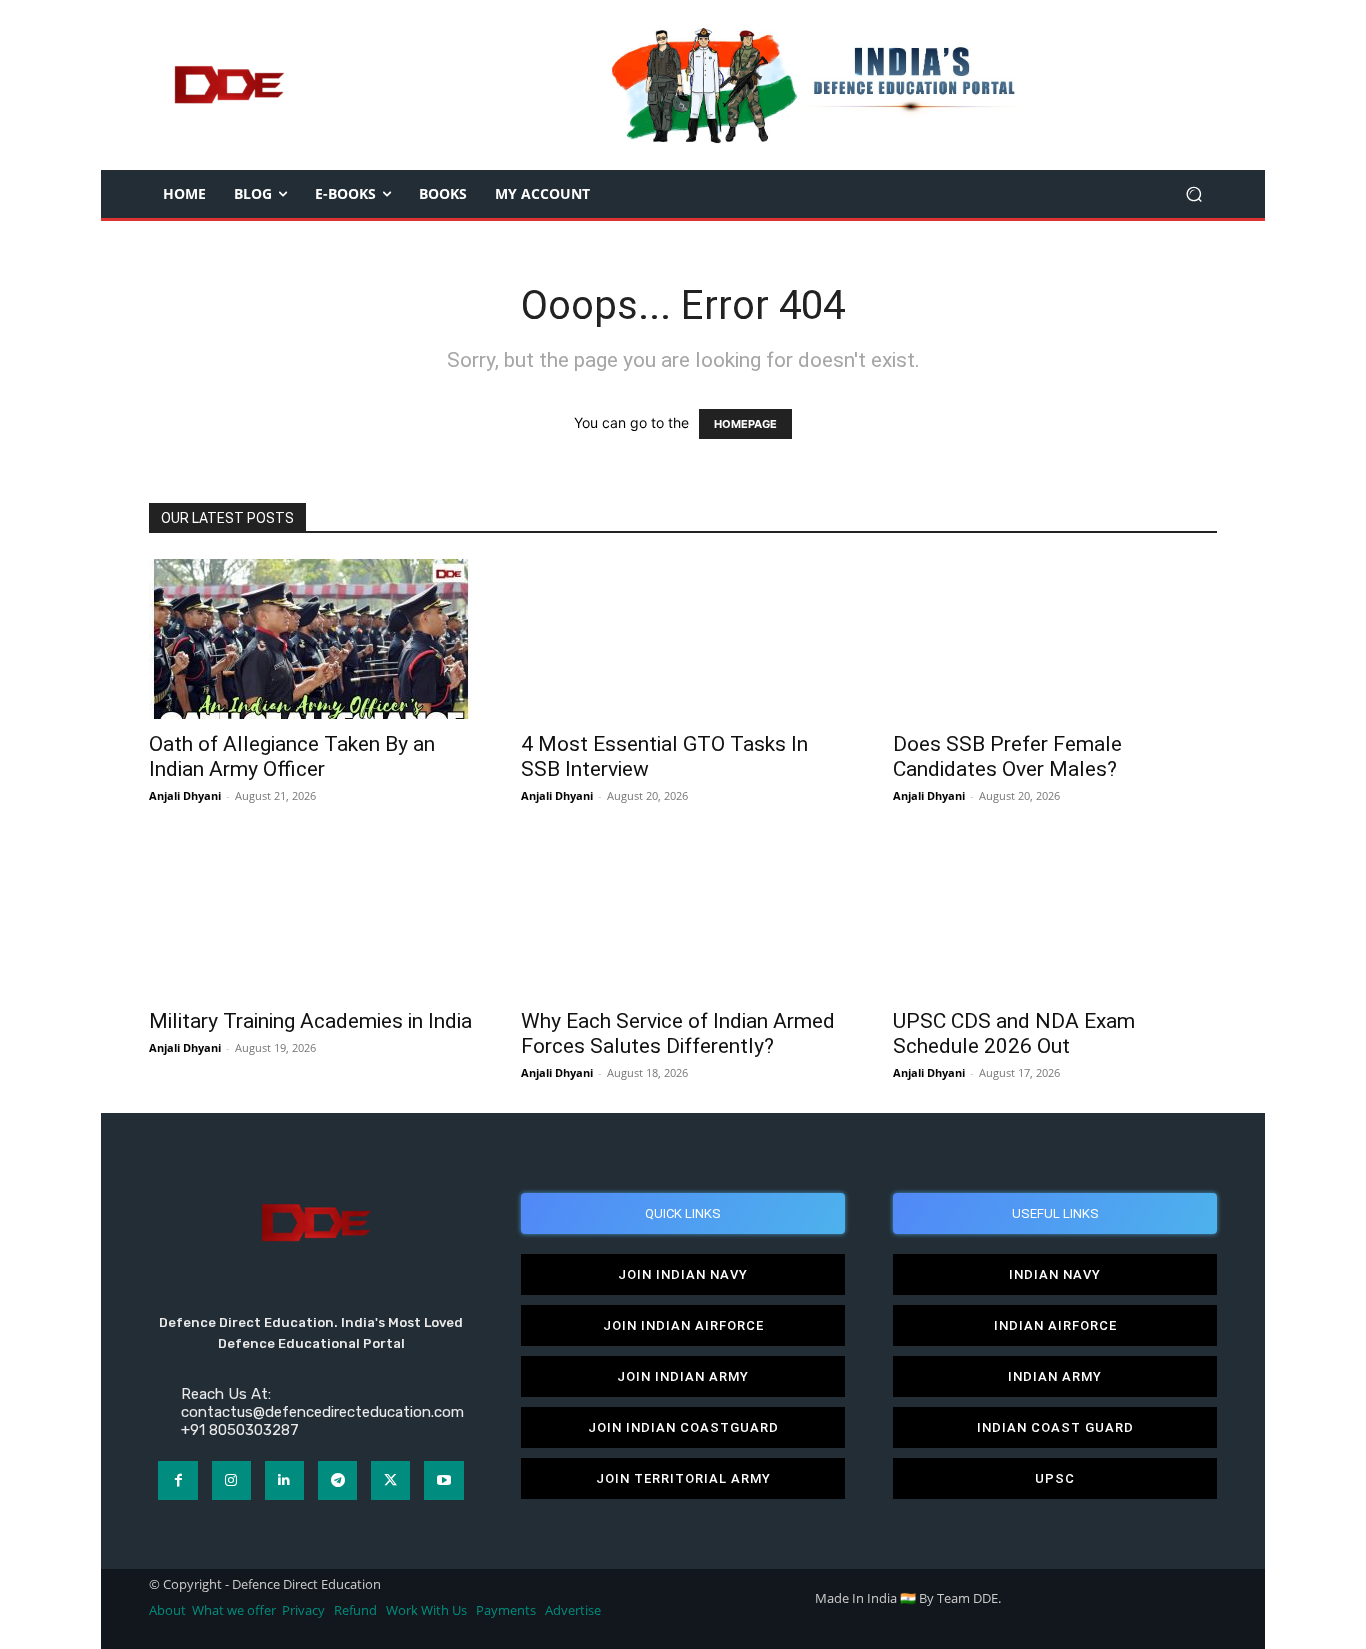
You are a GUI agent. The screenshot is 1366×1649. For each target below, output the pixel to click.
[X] (390, 1480)
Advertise (573, 1610)
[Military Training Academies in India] (311, 916)
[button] (1193, 194)
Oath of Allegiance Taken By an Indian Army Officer (292, 756)
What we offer (234, 1610)
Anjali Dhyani (185, 795)
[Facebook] (177, 1480)
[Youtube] (443, 1480)
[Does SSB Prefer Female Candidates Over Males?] (1055, 639)
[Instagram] (231, 1480)
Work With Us (426, 1610)
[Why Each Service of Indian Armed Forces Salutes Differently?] (683, 916)
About (167, 1610)
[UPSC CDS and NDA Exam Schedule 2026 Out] (1055, 916)
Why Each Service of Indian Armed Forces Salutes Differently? (678, 1033)
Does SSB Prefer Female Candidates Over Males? (1007, 756)
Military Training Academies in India (310, 1021)
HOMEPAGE (745, 424)
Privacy (305, 1610)
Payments (506, 1610)
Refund (355, 1610)
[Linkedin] (284, 1480)
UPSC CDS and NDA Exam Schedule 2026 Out (1014, 1033)
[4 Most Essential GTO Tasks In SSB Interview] (683, 639)
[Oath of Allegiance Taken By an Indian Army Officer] (311, 639)
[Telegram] (337, 1480)
